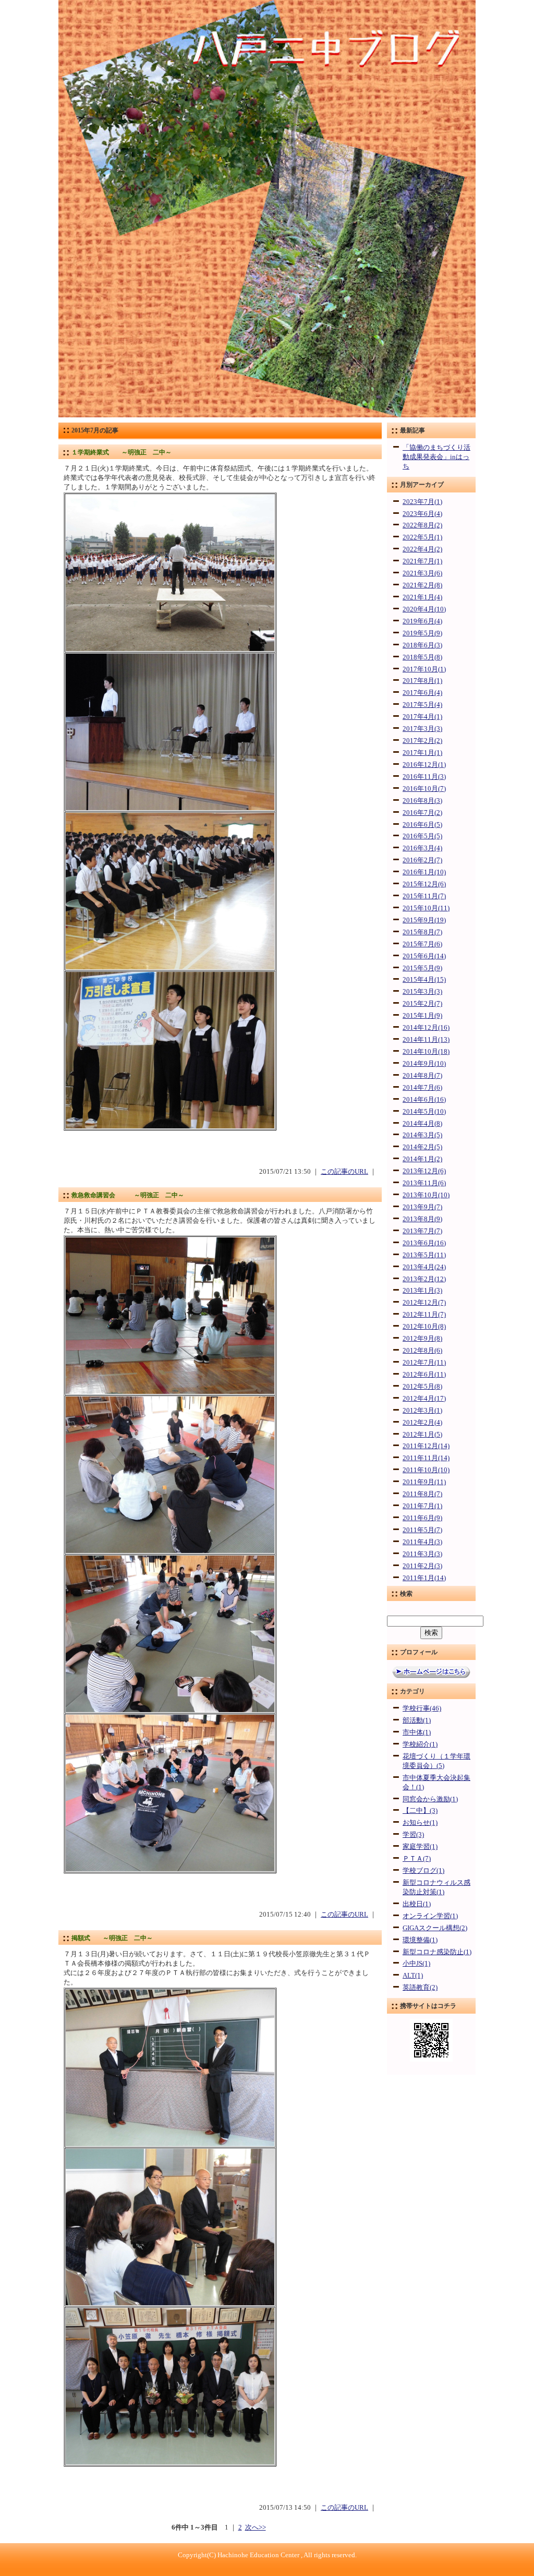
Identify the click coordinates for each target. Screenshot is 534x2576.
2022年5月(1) (422, 537)
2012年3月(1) (422, 1411)
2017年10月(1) (424, 669)
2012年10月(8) (424, 1327)
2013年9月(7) (422, 1207)
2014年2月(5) (422, 1147)
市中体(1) (417, 1732)
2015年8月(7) (422, 932)
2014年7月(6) (422, 1088)
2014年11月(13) (426, 1040)
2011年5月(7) (422, 1530)
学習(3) (413, 1835)
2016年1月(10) (424, 872)
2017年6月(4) (422, 693)
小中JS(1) (416, 1964)
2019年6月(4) (422, 621)
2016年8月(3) (422, 801)
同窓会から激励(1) (430, 1799)
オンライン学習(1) (430, 1916)
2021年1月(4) (422, 597)
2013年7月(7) (422, 1231)
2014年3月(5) (422, 1135)
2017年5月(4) (422, 705)
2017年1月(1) (422, 753)
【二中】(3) (420, 1811)
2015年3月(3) (422, 992)
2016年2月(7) (422, 860)
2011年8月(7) (422, 1494)
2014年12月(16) (426, 1028)
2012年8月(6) (422, 1351)
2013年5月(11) (424, 1255)
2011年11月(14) (426, 1458)
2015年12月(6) (424, 884)
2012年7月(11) (424, 1363)
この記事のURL (344, 1172)
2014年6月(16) (424, 1100)
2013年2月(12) (424, 1279)
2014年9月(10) (424, 1064)
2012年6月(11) (424, 1375)
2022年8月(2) (422, 525)
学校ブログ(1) (423, 1871)
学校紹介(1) (420, 1744)
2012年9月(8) (422, 1339)
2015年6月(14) (424, 956)
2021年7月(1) (422, 561)
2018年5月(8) (422, 657)
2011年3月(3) (422, 1554)
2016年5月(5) (422, 836)
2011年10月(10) (426, 1470)
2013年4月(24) (424, 1267)
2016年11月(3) (424, 777)
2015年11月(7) (424, 896)
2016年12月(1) (424, 765)
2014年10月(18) (426, 1052)
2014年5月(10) (424, 1112)
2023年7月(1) (422, 502)
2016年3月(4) (422, 848)
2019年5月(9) (422, 633)
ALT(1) (413, 1976)
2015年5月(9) (422, 968)
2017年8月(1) (422, 681)
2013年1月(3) (422, 1291)
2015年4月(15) (424, 980)
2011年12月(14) (426, 1446)
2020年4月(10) (424, 609)
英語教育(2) (420, 1988)
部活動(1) (417, 1720)
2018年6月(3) (422, 645)
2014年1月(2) (422, 1159)
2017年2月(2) (422, 741)
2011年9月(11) (424, 1482)
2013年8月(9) (422, 1219)
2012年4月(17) (424, 1399)
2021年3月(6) (422, 573)
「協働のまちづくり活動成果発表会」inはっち (436, 457)
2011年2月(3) (422, 1566)
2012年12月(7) (424, 1303)
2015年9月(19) (424, 920)
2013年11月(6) (424, 1183)
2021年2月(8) (422, 585)
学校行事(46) (422, 1708)
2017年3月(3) (422, 729)
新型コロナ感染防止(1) (437, 1952)
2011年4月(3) (422, 1542)
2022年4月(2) (422, 549)
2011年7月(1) (422, 1506)
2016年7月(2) (422, 813)
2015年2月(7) (422, 1004)
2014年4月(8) (422, 1124)
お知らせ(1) (420, 1823)
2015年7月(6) (422, 944)
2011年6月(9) (422, 1518)
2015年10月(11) (426, 908)
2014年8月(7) (422, 1076)
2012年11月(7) (424, 1315)
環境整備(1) (420, 1940)
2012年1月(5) (422, 1435)
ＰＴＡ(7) (417, 1859)
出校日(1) (417, 1904)
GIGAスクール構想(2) (435, 1928)
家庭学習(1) (420, 1847)
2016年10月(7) (424, 789)
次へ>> (256, 2527)
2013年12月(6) (424, 1171)
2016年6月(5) (422, 825)
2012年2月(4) (422, 1423)
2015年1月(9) (422, 1016)
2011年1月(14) (424, 1578)
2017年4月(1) (422, 717)
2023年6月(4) (422, 514)
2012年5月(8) (422, 1387)
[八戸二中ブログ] (267, 415)
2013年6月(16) (424, 1243)
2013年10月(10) (426, 1195)
